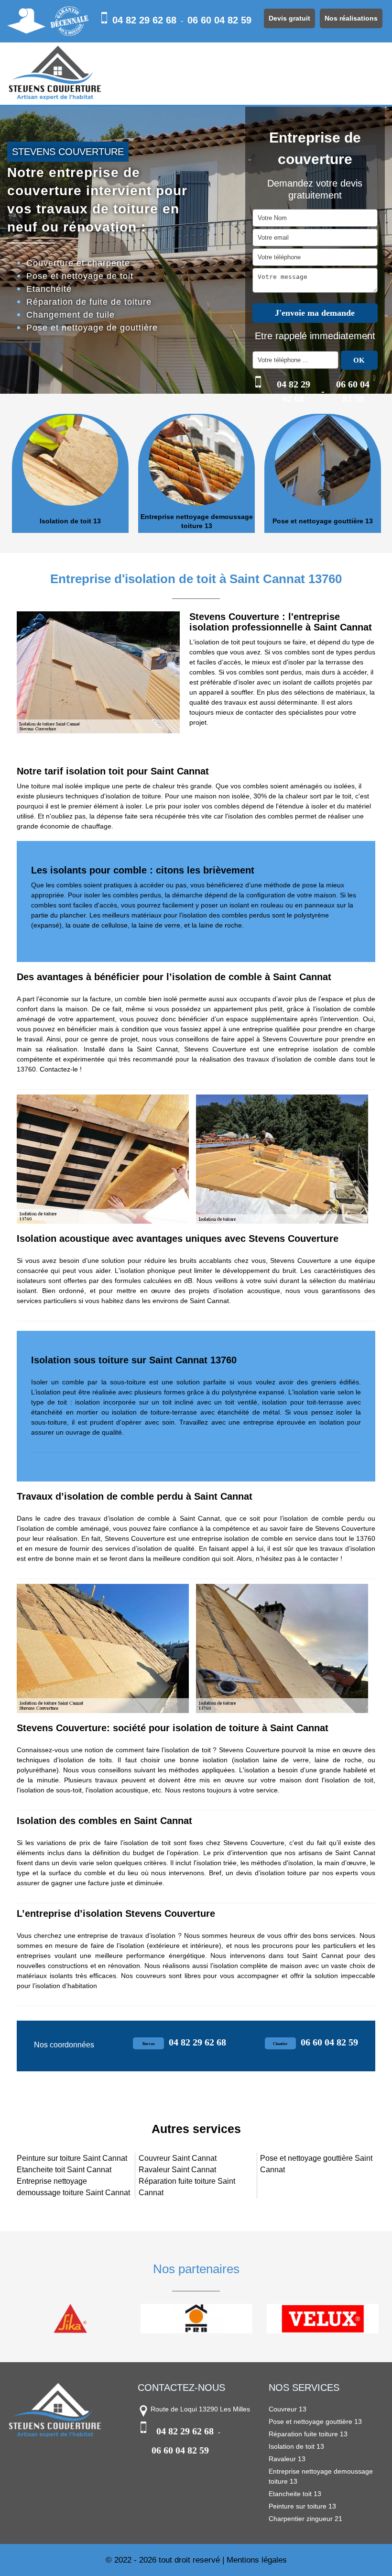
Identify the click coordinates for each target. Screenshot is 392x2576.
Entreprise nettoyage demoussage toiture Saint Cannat (73, 2187)
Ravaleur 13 (287, 2459)
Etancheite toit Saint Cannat (64, 2170)
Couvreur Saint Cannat (178, 2158)
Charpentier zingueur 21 (305, 2519)
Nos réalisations (351, 18)
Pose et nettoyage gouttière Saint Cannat (316, 2164)
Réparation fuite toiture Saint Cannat (187, 2187)
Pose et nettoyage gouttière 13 (323, 521)
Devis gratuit (289, 18)
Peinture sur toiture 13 (302, 2506)
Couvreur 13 (288, 2409)
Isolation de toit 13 (70, 521)
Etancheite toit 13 (295, 2494)
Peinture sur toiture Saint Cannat (72, 2158)
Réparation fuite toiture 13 (308, 2434)
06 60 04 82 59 (219, 20)
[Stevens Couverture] (55, 74)
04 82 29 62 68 (144, 20)
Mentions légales (257, 2560)
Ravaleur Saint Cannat (177, 2170)
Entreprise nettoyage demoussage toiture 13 (197, 521)
